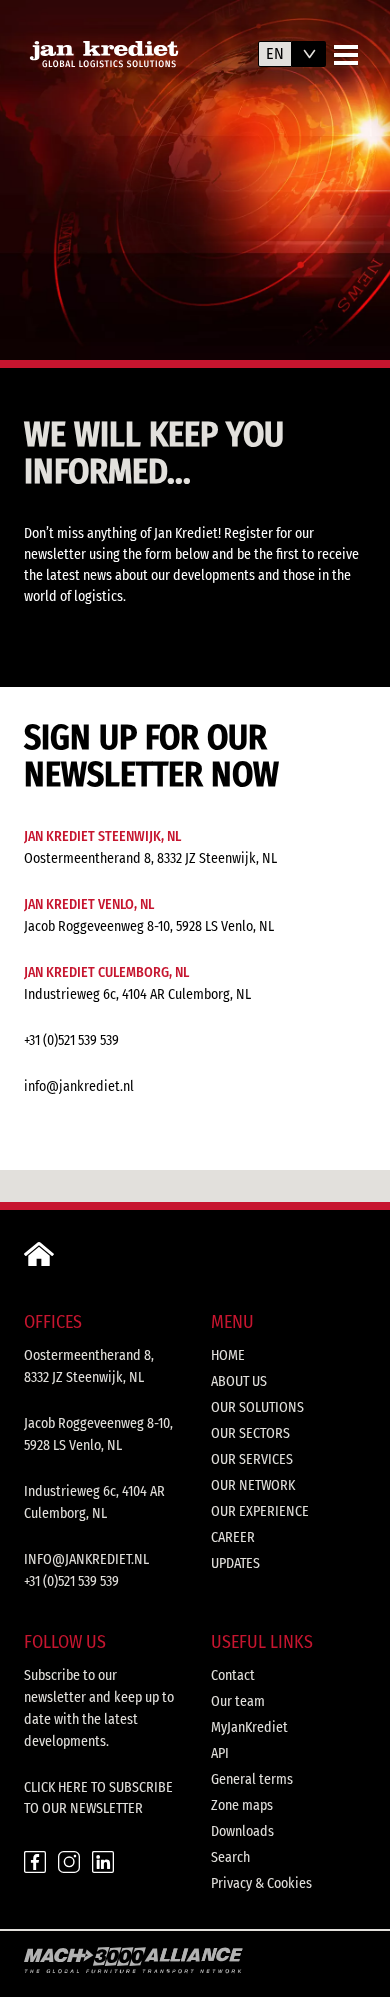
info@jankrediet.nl (79, 1086)
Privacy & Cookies (261, 1883)
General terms (252, 1779)
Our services (252, 1459)
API (220, 1753)
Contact (233, 1675)
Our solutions (257, 1407)
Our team (238, 1701)
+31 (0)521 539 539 (71, 1040)
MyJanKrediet (249, 1727)
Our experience (260, 1511)
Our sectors (250, 1433)
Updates (235, 1563)
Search (230, 1857)
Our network (253, 1485)
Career (233, 1537)
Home (228, 1355)
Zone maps (242, 1805)
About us (239, 1381)
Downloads (242, 1831)
